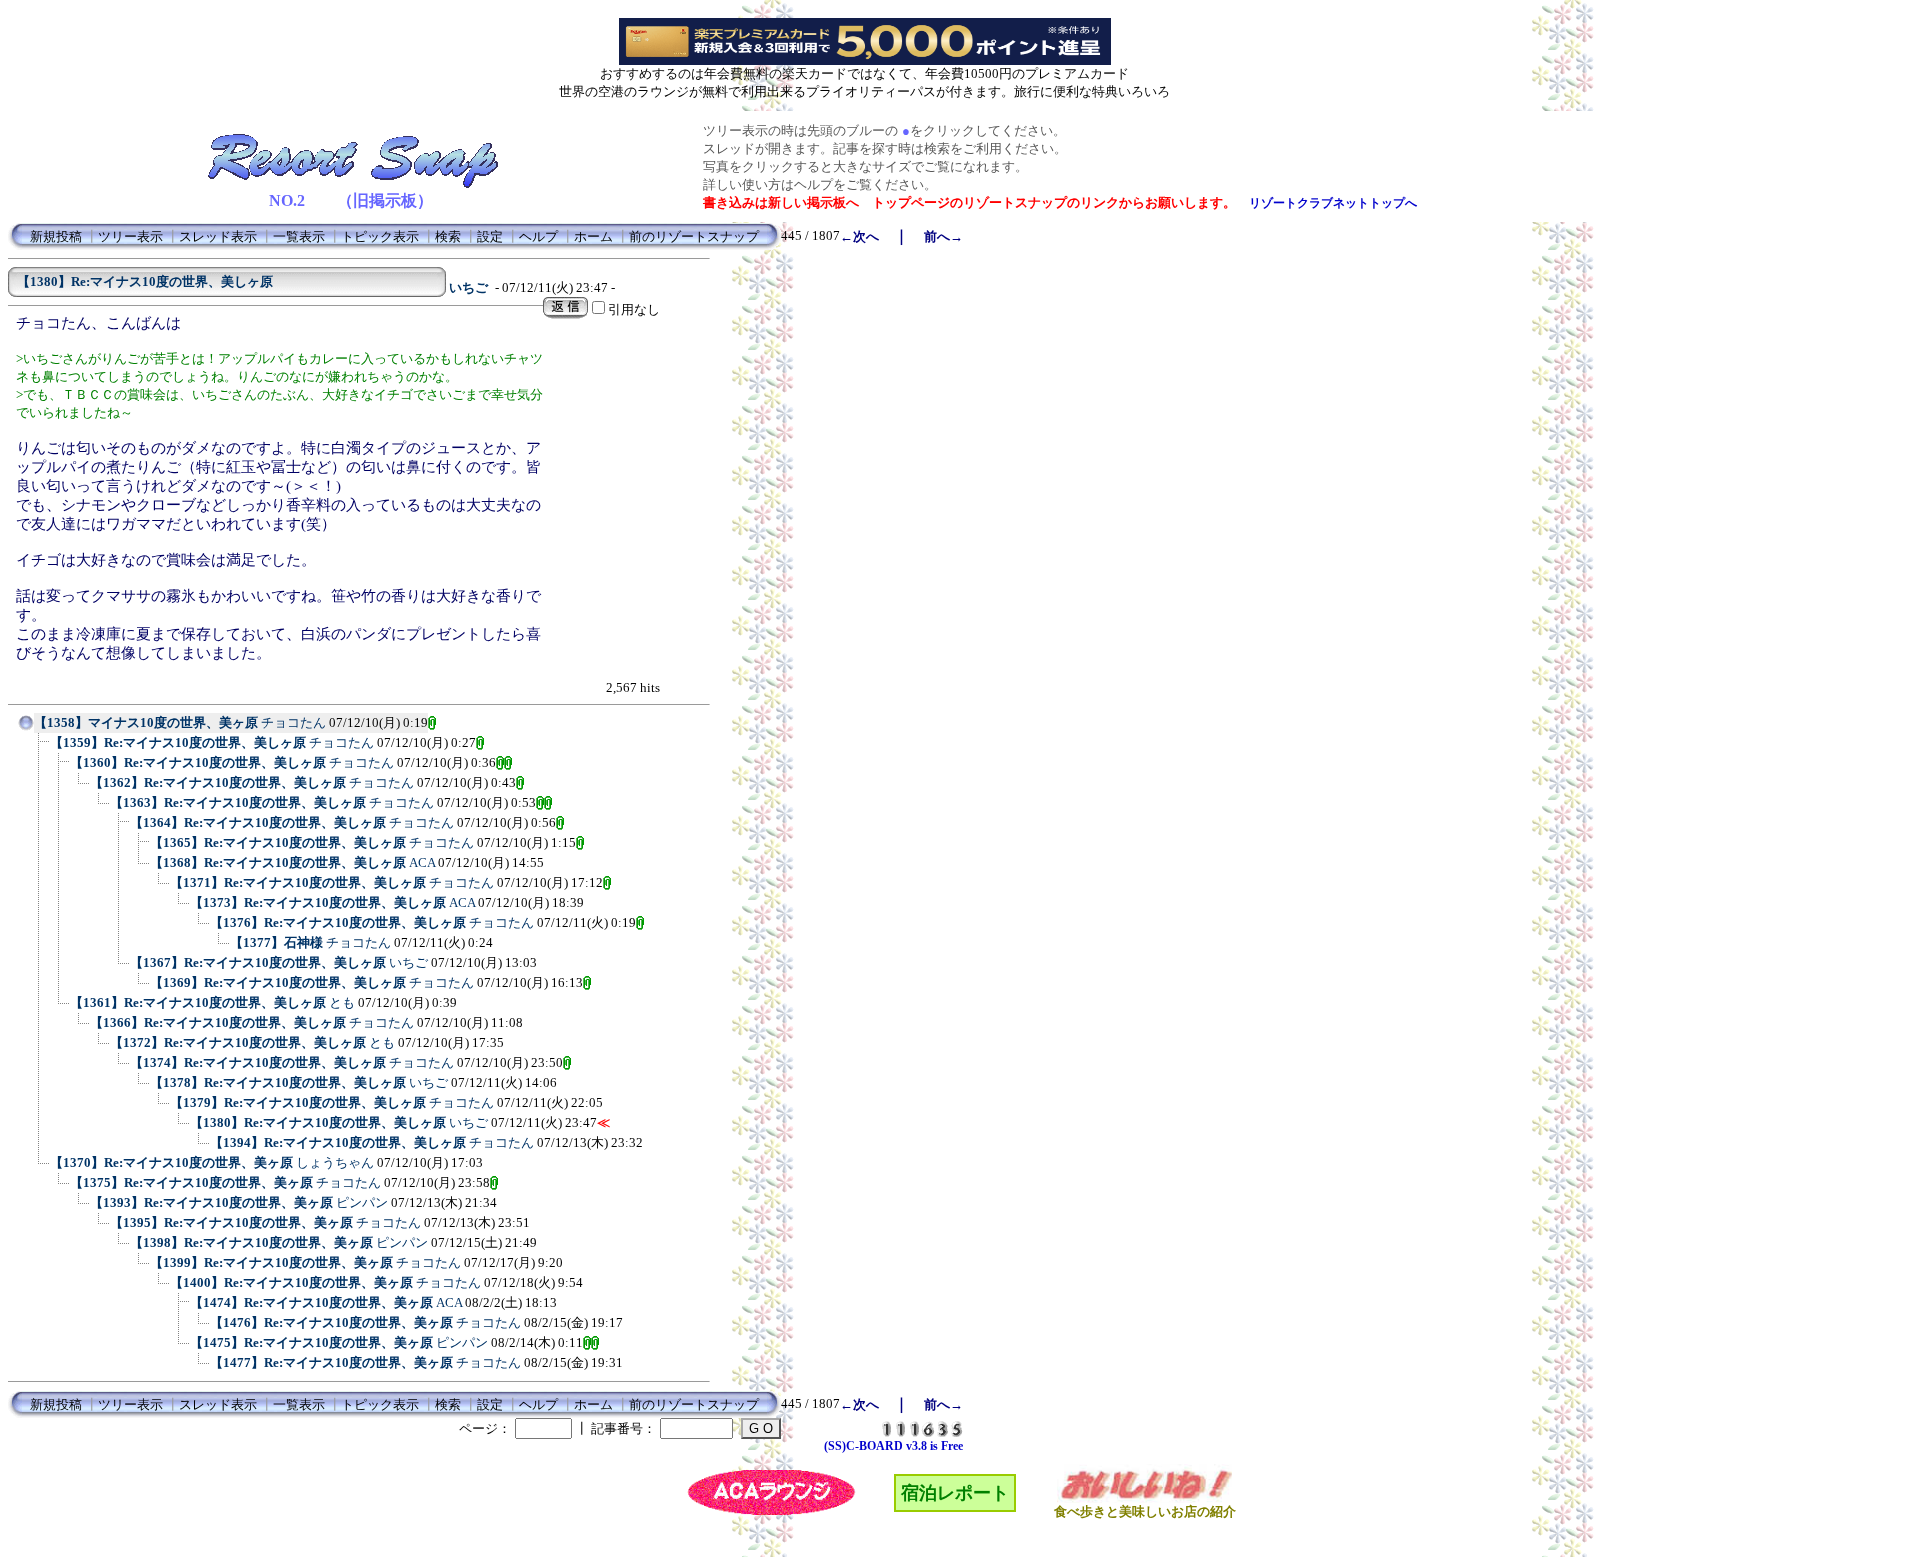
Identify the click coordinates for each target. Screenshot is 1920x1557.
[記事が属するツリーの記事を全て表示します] (26, 729)
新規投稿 (56, 236)
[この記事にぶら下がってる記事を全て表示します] (40, 749)
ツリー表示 (130, 236)
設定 (490, 236)
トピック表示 (380, 236)
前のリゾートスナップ (694, 236)
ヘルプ (538, 236)
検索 (448, 236)
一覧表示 (299, 236)
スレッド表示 (218, 236)
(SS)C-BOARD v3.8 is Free (893, 1446)
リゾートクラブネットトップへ (1333, 203)
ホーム (593, 236)
